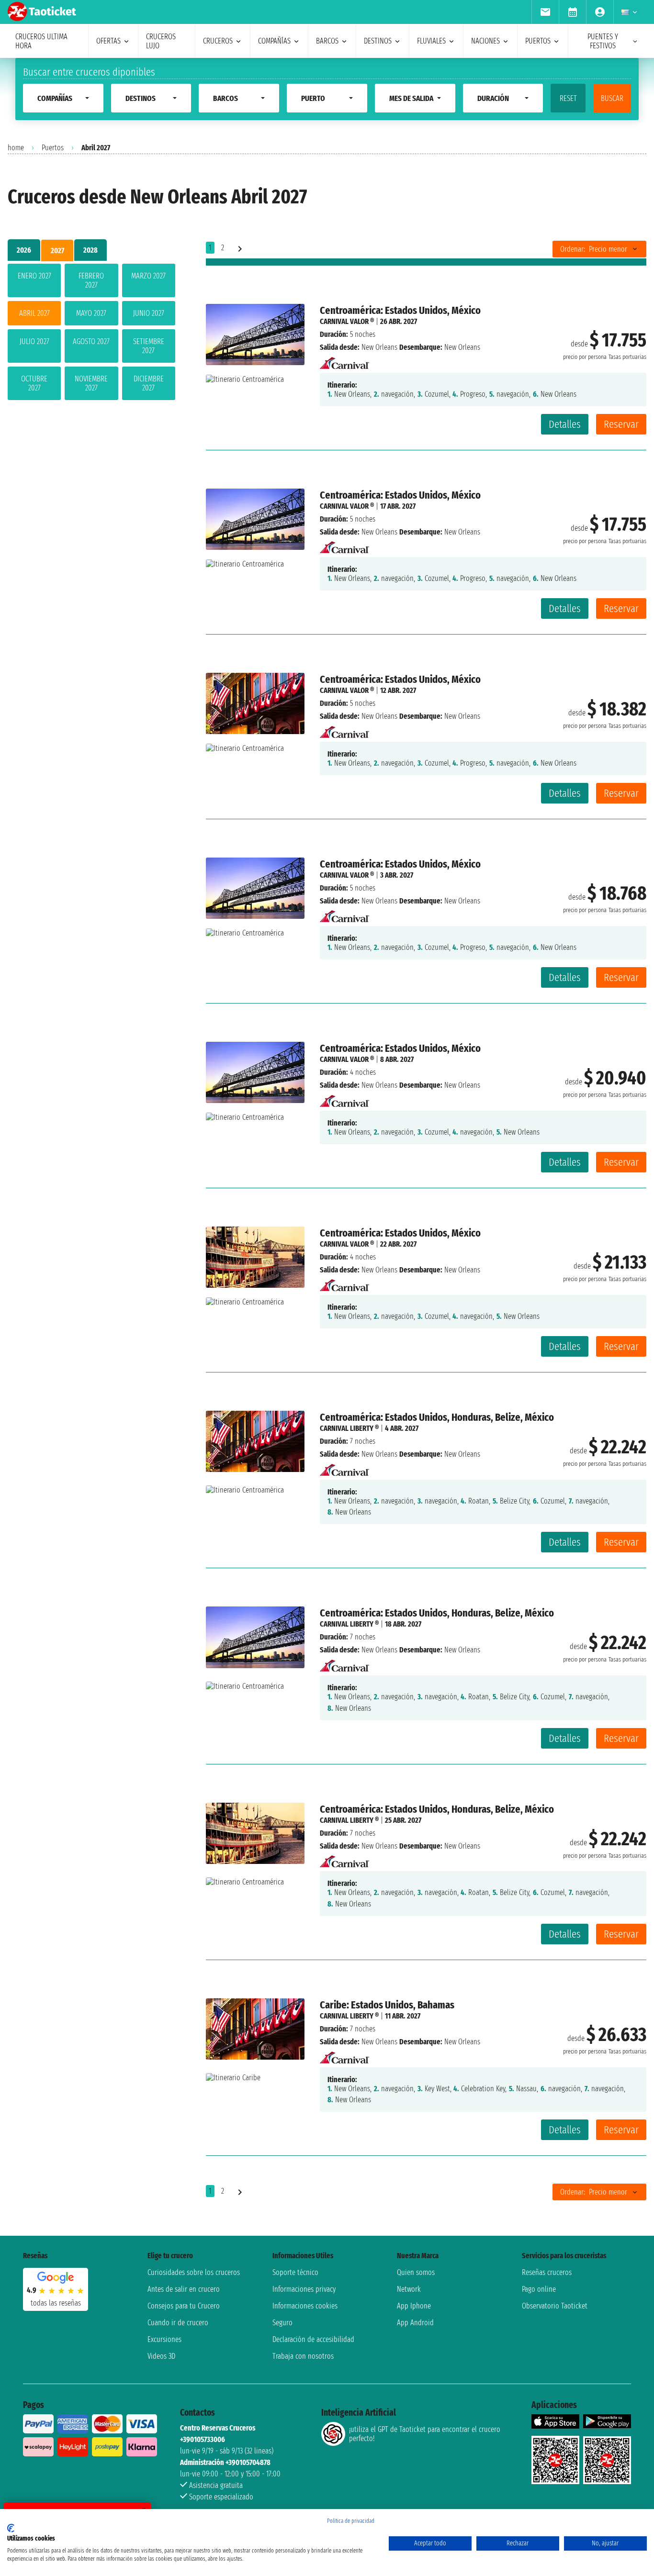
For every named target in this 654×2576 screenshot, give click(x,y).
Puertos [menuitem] (538, 41)
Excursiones (164, 2339)
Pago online (539, 2289)
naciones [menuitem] (485, 41)
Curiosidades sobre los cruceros (194, 2272)
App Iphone (414, 2306)
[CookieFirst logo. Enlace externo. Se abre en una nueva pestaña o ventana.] (11, 2528)
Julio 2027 (34, 341)
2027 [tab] (57, 251)
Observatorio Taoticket (555, 2306)
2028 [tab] (90, 250)
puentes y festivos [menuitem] (603, 41)
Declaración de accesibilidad (313, 2339)
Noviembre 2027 (91, 383)
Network (409, 2289)
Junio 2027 (149, 313)
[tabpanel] (91, 334)
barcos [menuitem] (327, 41)
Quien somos (416, 2272)
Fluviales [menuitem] (431, 41)
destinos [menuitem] (378, 41)
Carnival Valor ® (347, 321)
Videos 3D (161, 2356)
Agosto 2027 (91, 341)
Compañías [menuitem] (274, 41)
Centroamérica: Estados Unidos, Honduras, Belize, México (437, 1417)
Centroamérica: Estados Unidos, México (400, 310)
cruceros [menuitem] (218, 41)
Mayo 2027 (91, 313)
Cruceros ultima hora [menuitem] (41, 41)
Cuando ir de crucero (178, 2323)
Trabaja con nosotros (303, 2356)
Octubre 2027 (34, 383)
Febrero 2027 (91, 280)
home (16, 148)
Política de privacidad (351, 2521)
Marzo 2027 (148, 276)
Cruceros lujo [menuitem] (161, 41)
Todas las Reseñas (56, 2303)
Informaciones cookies (305, 2306)
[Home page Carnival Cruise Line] (344, 360)
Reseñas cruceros (547, 2272)
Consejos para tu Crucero (184, 2306)
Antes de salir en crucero (184, 2289)
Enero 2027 (34, 276)
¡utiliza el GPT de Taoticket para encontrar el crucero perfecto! (425, 2434)
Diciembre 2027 (149, 383)
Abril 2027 (34, 313)
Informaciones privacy (304, 2289)
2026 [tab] (24, 250)
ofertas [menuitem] (108, 41)
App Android (415, 2323)
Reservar (621, 424)
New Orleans (379, 347)
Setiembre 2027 (149, 346)
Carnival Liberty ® (349, 1428)
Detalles (565, 424)
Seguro (282, 2323)
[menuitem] (545, 12)
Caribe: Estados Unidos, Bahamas (387, 2005)
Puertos (53, 148)
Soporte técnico (295, 2272)
